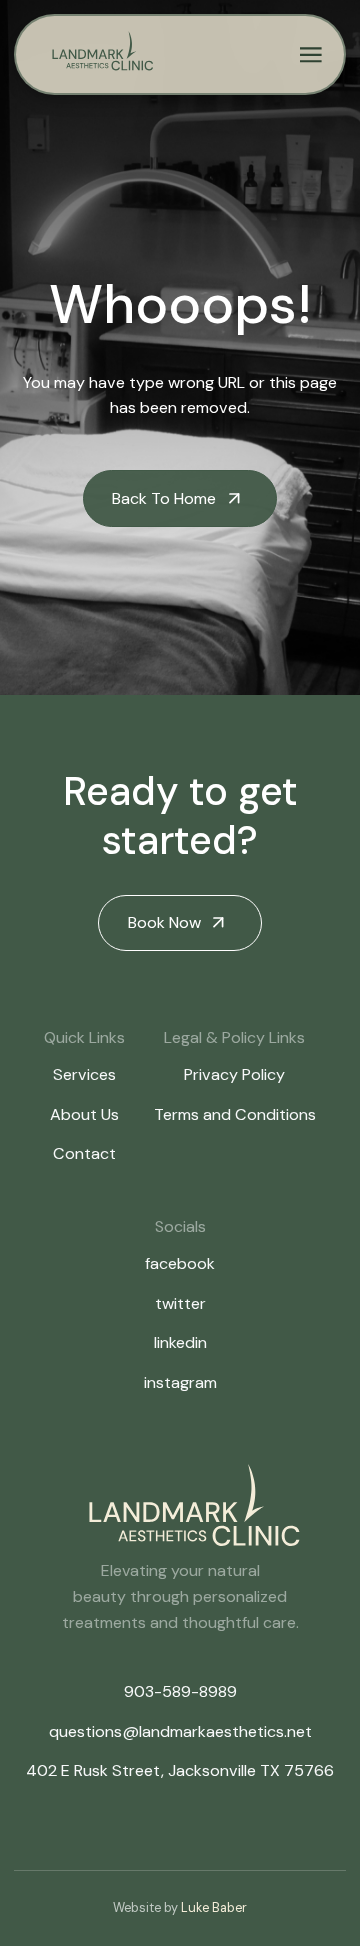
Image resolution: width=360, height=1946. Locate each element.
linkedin (180, 1342)
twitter (180, 1303)
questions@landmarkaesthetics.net (180, 1731)
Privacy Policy (234, 1074)
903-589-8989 (180, 1691)
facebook (180, 1263)
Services (84, 1074)
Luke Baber (214, 1908)
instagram (180, 1382)
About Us (84, 1114)
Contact (84, 1153)
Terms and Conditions (235, 1114)
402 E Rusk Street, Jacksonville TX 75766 (180, 1770)
